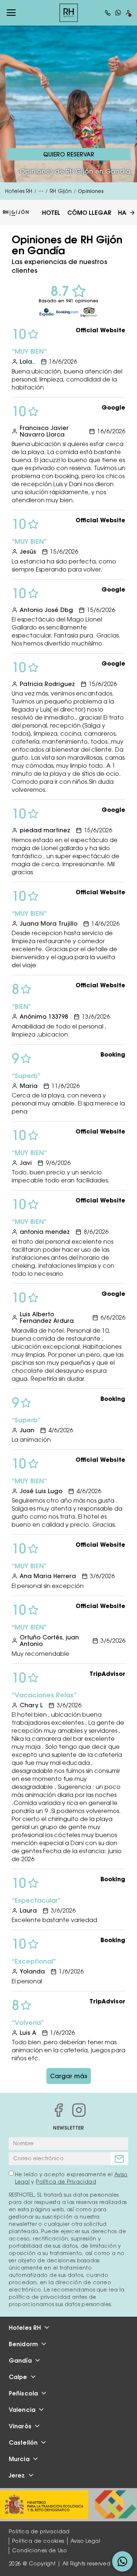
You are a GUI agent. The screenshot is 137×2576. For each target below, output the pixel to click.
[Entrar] (128, 13)
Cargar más (69, 2076)
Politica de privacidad (39, 2532)
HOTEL (51, 213)
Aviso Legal (85, 2541)
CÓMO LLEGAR (89, 213)
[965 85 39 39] (108, 13)
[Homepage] (69, 13)
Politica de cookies (38, 2541)
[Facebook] (58, 2110)
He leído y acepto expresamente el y (71, 2178)
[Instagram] (79, 2110)
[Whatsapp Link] (118, 13)
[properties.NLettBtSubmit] (119, 2159)
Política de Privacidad (66, 2182)
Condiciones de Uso (39, 2550)
